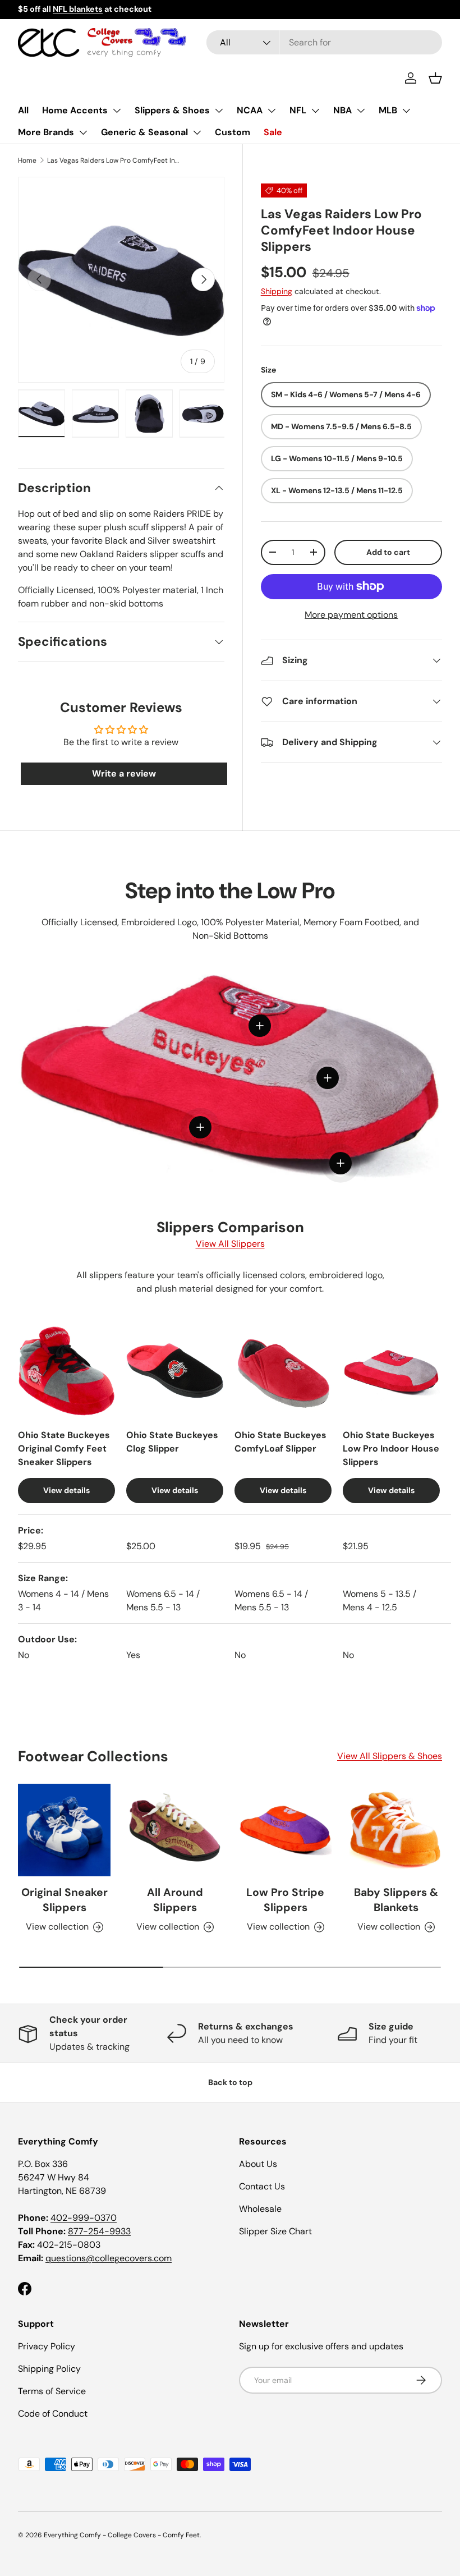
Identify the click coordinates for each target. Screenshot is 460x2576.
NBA (342, 110)
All (23, 110)
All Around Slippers (175, 1900)
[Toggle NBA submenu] (361, 111)
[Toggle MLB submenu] (406, 111)
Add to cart (388, 552)
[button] (435, 78)
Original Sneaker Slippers (65, 1900)
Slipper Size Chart (275, 2231)
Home (27, 160)
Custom (233, 132)
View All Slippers (230, 1244)
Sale (273, 132)
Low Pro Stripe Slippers (285, 1900)
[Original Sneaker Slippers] (64, 1830)
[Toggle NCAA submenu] (272, 111)
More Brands (46, 132)
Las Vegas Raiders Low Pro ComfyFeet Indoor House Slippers (114, 160)
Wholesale (260, 2209)
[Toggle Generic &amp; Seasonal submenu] (197, 132)
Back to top (230, 2082)
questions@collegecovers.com (109, 2258)
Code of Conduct (53, 2414)
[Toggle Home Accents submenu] (117, 111)
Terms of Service (52, 2391)
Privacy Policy (47, 2346)
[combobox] (324, 42)
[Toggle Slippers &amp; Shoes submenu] (219, 111)
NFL (298, 110)
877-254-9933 (99, 2231)
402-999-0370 (84, 2218)
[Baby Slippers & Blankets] (396, 1830)
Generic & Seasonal (144, 132)
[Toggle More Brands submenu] (83, 132)
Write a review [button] (124, 773)
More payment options (351, 615)
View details (66, 1490)
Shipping (277, 291)
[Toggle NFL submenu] (315, 111)
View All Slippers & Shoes (390, 1756)
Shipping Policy (49, 2369)
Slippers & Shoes (172, 110)
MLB (388, 110)
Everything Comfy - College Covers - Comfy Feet (122, 2535)
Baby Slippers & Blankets (396, 1900)
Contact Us (262, 2186)
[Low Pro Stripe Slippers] (285, 1830)
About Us (258, 2164)
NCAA (250, 110)
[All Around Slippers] (175, 1830)
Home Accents (75, 110)
